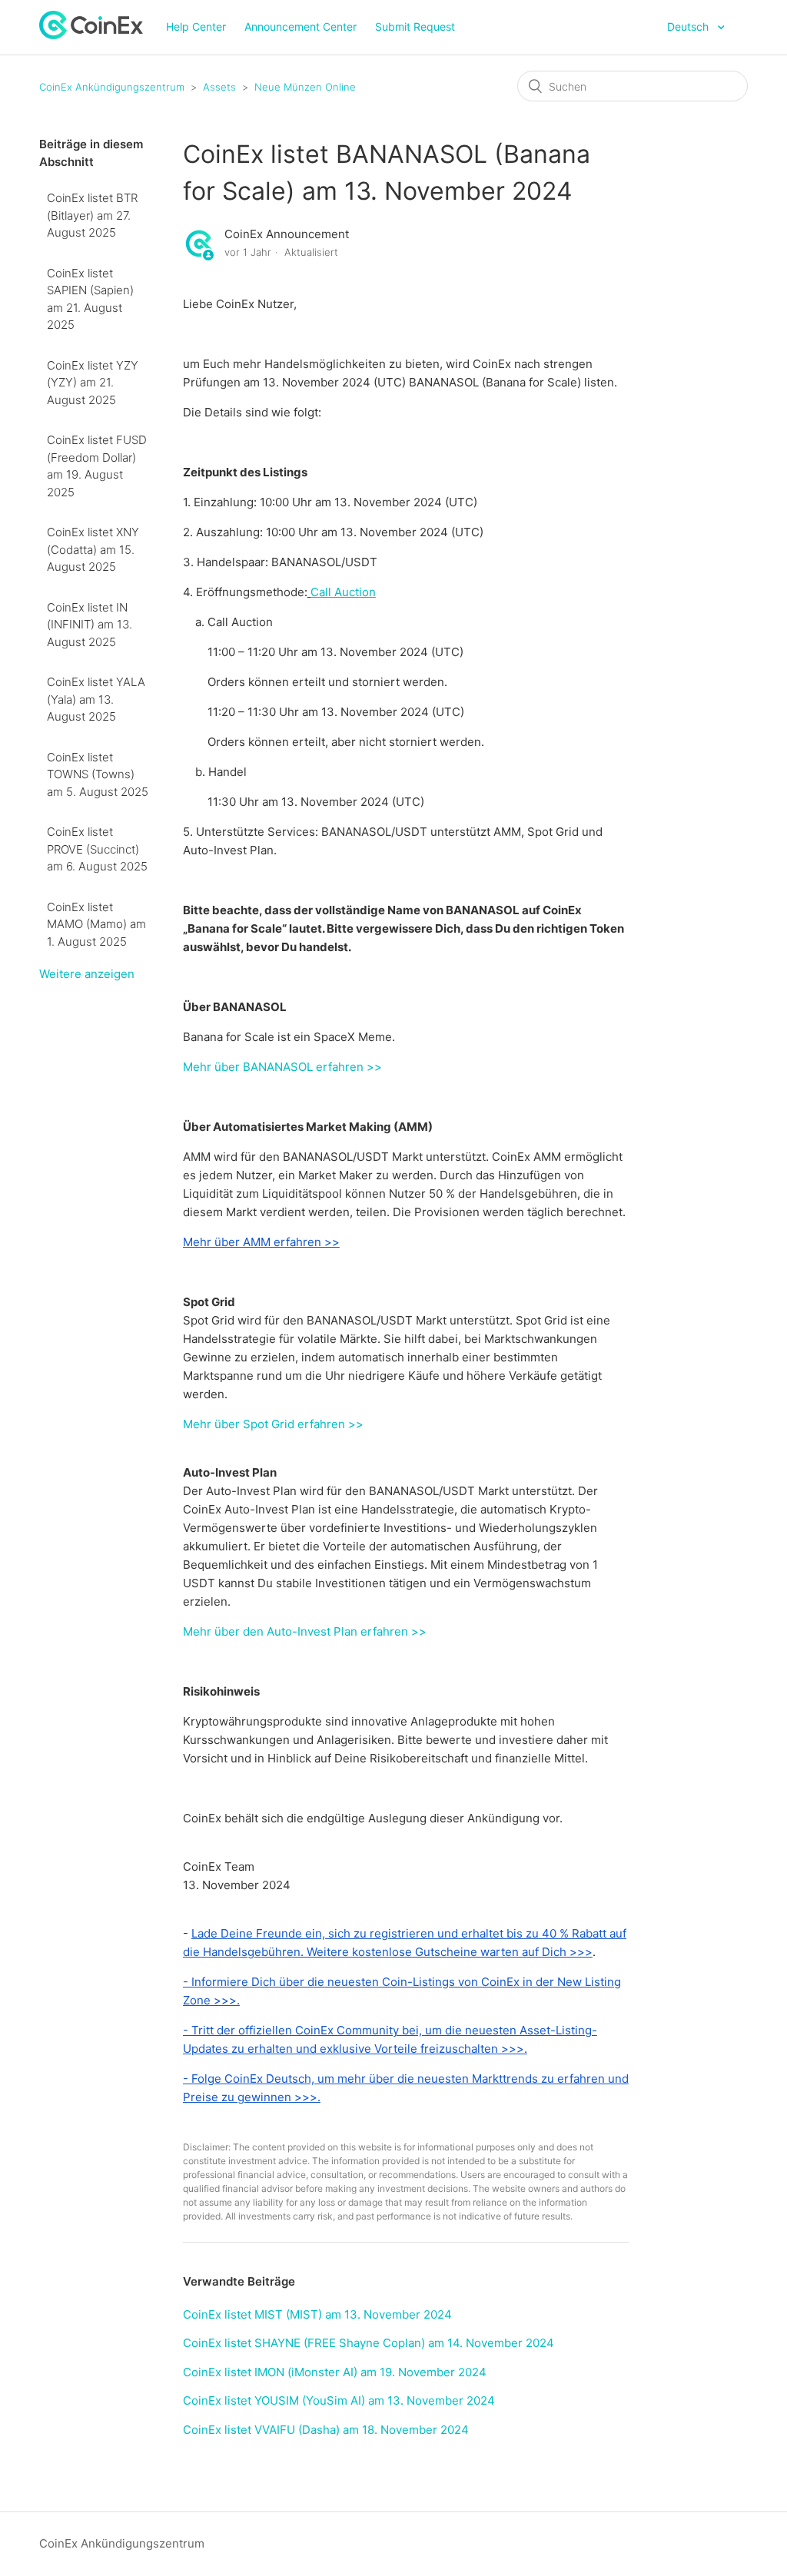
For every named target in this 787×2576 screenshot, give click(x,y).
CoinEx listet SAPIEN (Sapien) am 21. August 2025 (90, 299)
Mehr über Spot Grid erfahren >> (273, 1424)
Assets (219, 87)
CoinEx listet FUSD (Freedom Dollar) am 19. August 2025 (97, 466)
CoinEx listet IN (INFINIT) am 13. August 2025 (90, 625)
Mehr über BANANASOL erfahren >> (282, 1067)
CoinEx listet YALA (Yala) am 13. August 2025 (96, 699)
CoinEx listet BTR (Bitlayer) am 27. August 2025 (92, 215)
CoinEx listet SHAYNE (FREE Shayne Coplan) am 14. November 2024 (369, 2343)
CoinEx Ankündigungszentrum (112, 87)
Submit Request (415, 27)
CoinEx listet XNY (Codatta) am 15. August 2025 (93, 549)
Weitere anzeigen (87, 974)
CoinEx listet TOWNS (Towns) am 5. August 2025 (98, 774)
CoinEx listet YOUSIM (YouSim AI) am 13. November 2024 (339, 2400)
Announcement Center (301, 27)
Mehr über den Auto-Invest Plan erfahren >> (305, 1631)
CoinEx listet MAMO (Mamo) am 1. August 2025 (96, 924)
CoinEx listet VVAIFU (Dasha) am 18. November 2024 (326, 2430)
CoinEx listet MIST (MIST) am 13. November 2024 (317, 2314)
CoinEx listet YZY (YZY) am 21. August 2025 (93, 383)
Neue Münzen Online (305, 87)
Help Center (196, 27)
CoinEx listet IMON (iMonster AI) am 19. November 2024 (335, 2372)
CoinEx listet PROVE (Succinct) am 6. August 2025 (97, 849)
